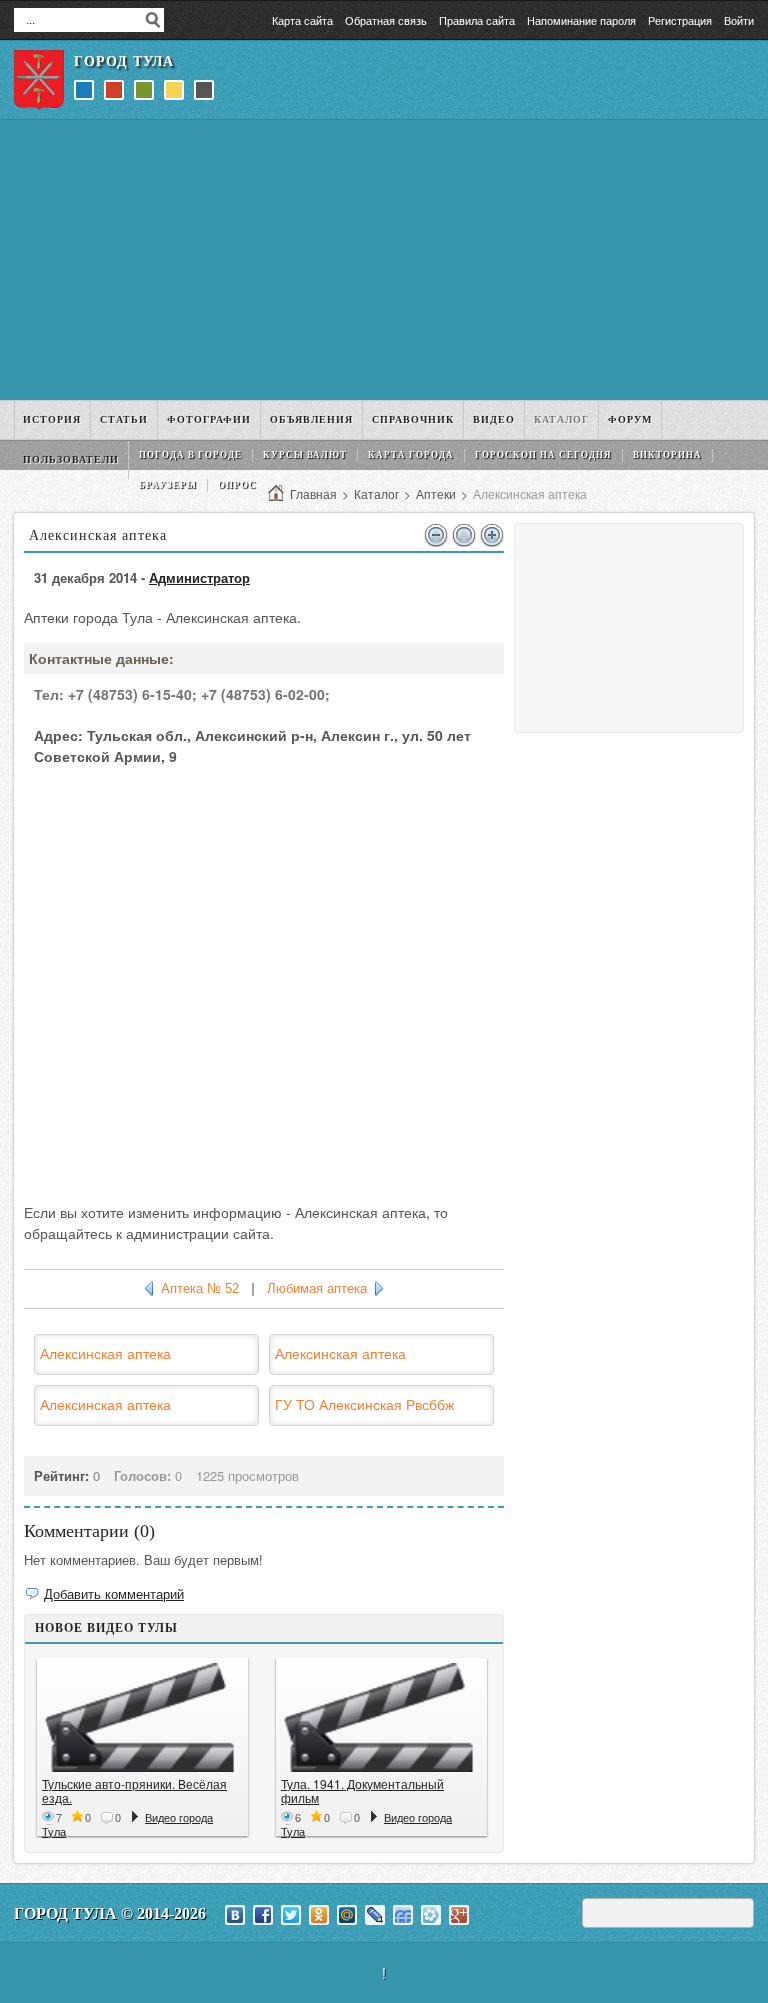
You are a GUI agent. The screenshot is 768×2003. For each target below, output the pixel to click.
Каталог (376, 493)
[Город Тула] (39, 80)
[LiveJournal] (375, 1915)
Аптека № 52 (200, 1288)
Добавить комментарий (114, 1593)
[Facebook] (263, 1915)
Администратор (199, 577)
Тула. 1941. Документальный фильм (362, 1790)
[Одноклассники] (319, 1915)
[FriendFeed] (403, 1915)
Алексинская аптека (105, 1353)
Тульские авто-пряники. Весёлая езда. (134, 1790)
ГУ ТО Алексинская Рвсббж (364, 1404)
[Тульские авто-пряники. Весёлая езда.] (142, 1717)
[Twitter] (291, 1915)
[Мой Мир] (347, 1915)
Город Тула (124, 61)
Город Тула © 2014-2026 (110, 1913)
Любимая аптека (317, 1288)
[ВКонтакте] (235, 1915)
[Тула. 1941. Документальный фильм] (381, 1717)
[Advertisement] (384, 260)
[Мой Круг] (431, 1915)
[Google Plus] (459, 1915)
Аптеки (436, 493)
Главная (313, 493)
